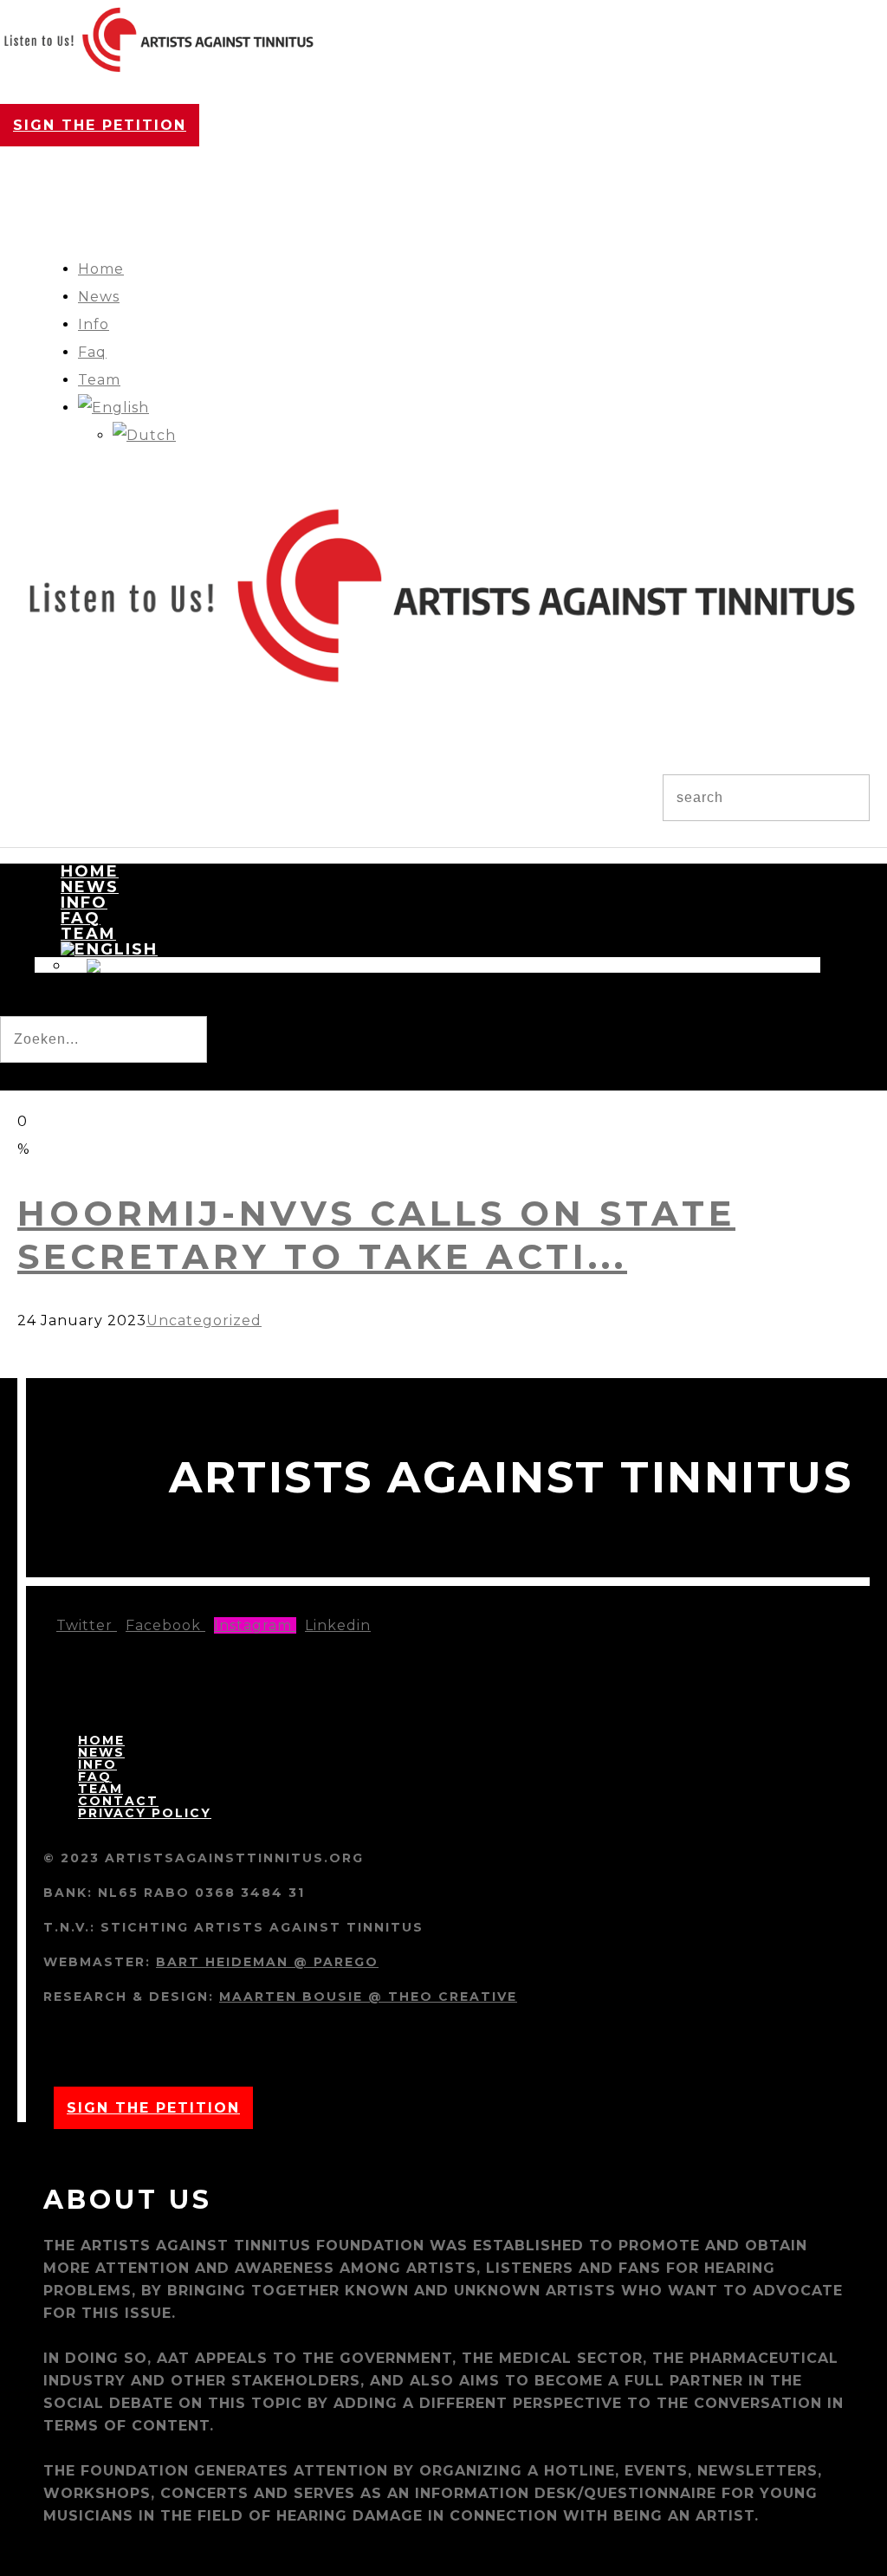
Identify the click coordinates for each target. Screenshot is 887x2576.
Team (99, 380)
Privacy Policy (145, 1813)
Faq (92, 352)
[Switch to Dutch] (144, 435)
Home (101, 269)
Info (94, 324)
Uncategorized (204, 1320)
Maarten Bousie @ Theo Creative (368, 1997)
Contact (118, 1801)
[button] (33, 1077)
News (99, 297)
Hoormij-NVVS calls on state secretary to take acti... (376, 1235)
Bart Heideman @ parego (267, 1962)
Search (35, 1002)
